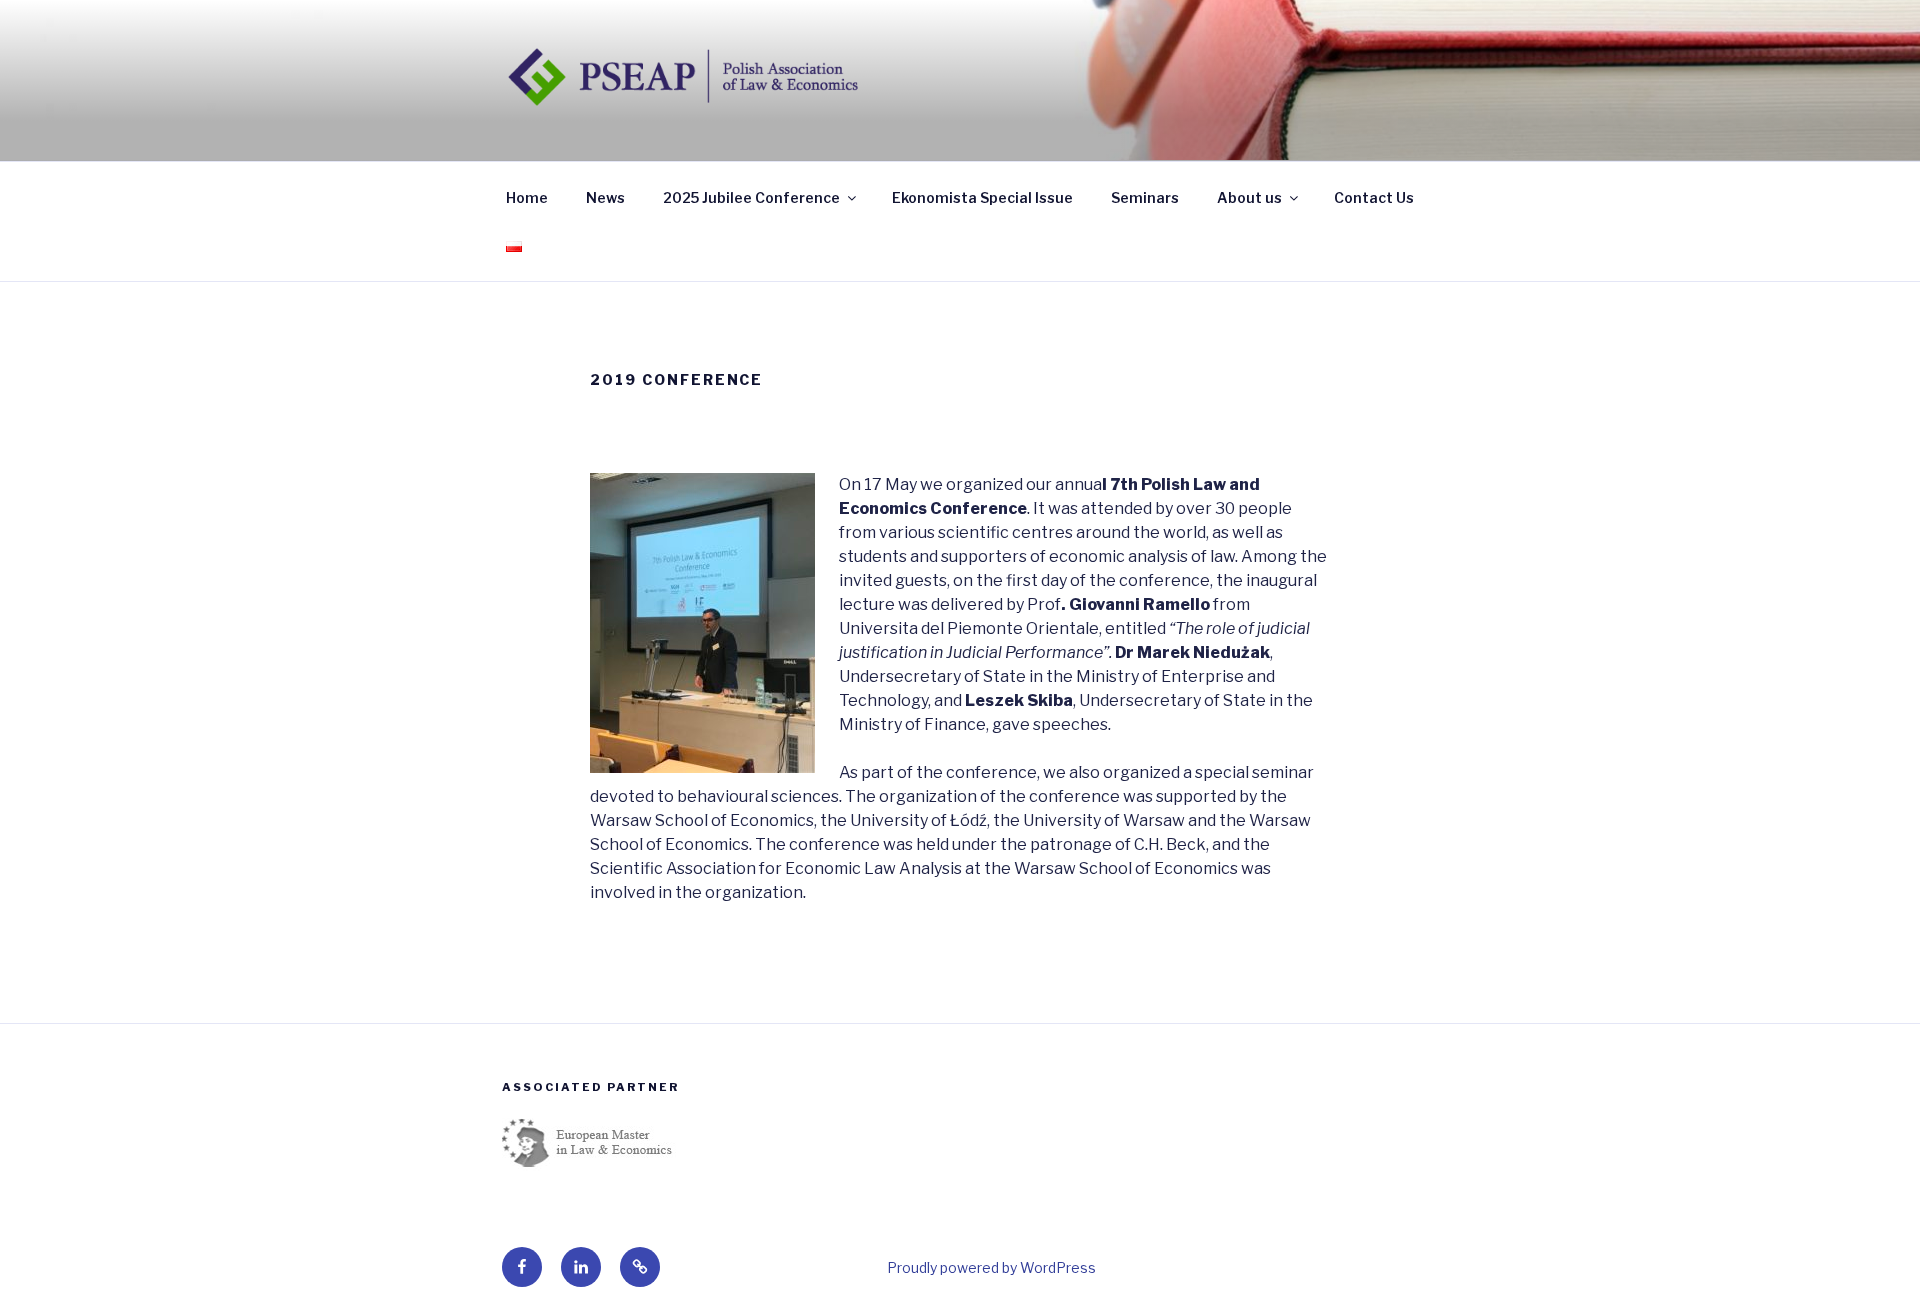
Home (527, 197)
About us (1249, 197)
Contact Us (1374, 197)
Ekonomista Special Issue (982, 197)
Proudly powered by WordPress (991, 1267)
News (605, 197)
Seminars (1145, 197)
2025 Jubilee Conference (751, 197)
